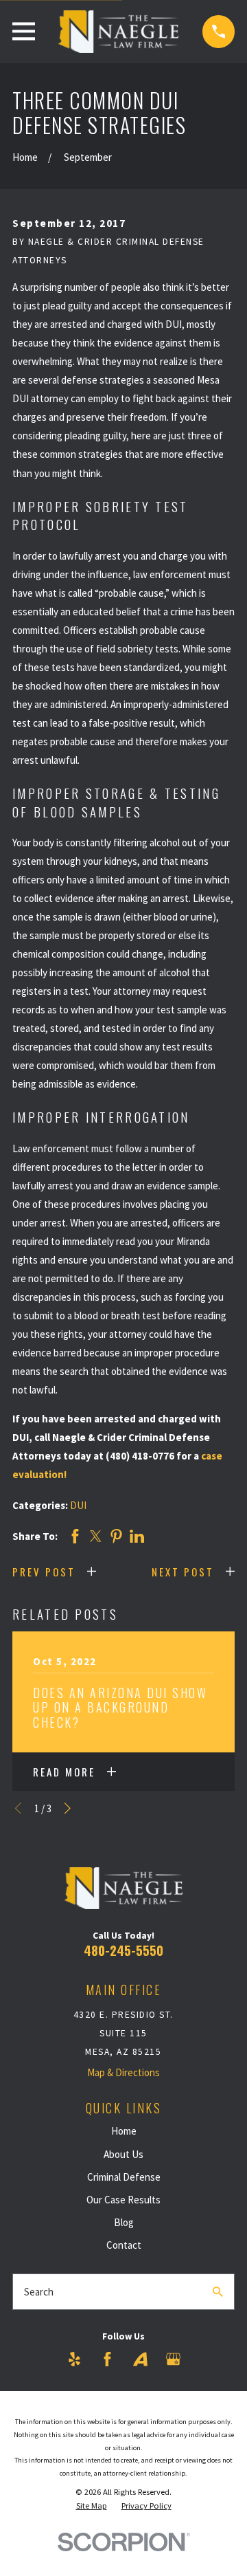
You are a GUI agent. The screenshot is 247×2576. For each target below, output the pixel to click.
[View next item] (68, 1808)
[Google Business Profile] (173, 2359)
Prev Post (44, 1572)
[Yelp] (74, 2359)
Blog (124, 2222)
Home (124, 2131)
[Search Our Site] (218, 2292)
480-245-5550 (123, 1950)
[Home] (118, 32)
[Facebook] (107, 2359)
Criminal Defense (124, 2177)
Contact (124, 2245)
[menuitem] (92, 2506)
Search (39, 2292)
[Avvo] (140, 2359)
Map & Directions (123, 2072)
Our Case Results (123, 2200)
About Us (123, 2154)
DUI (78, 1505)
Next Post (183, 1572)
